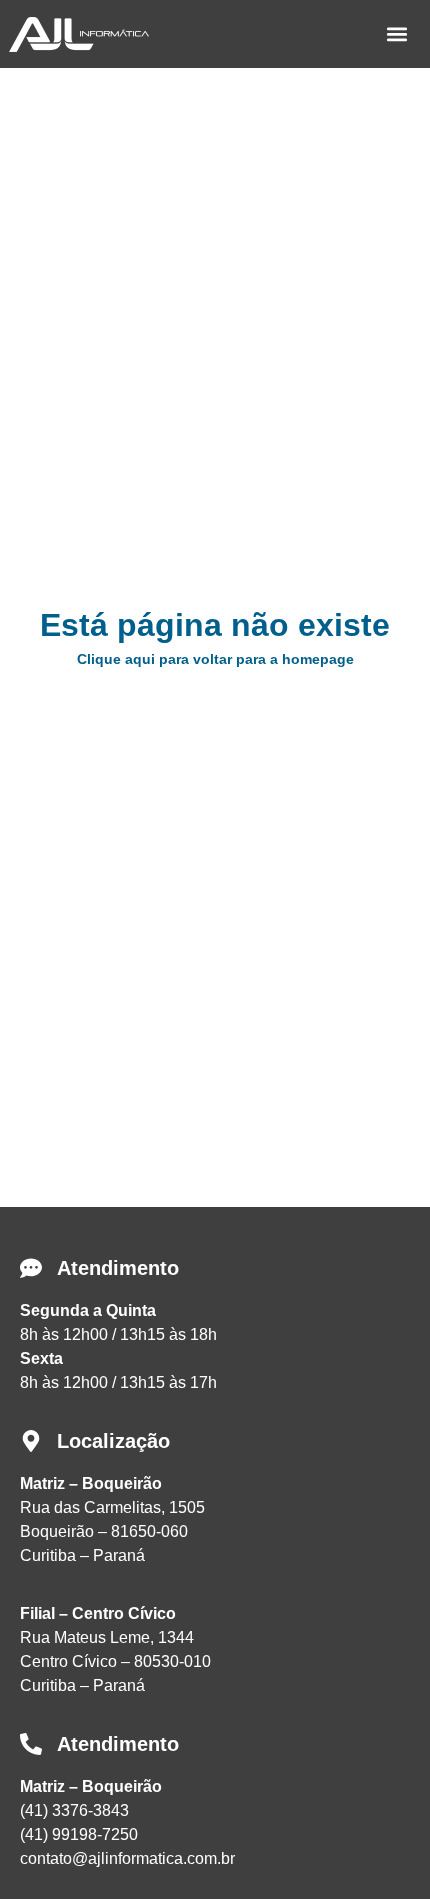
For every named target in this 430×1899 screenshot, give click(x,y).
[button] (396, 34)
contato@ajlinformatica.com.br (127, 1858)
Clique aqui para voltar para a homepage (215, 659)
